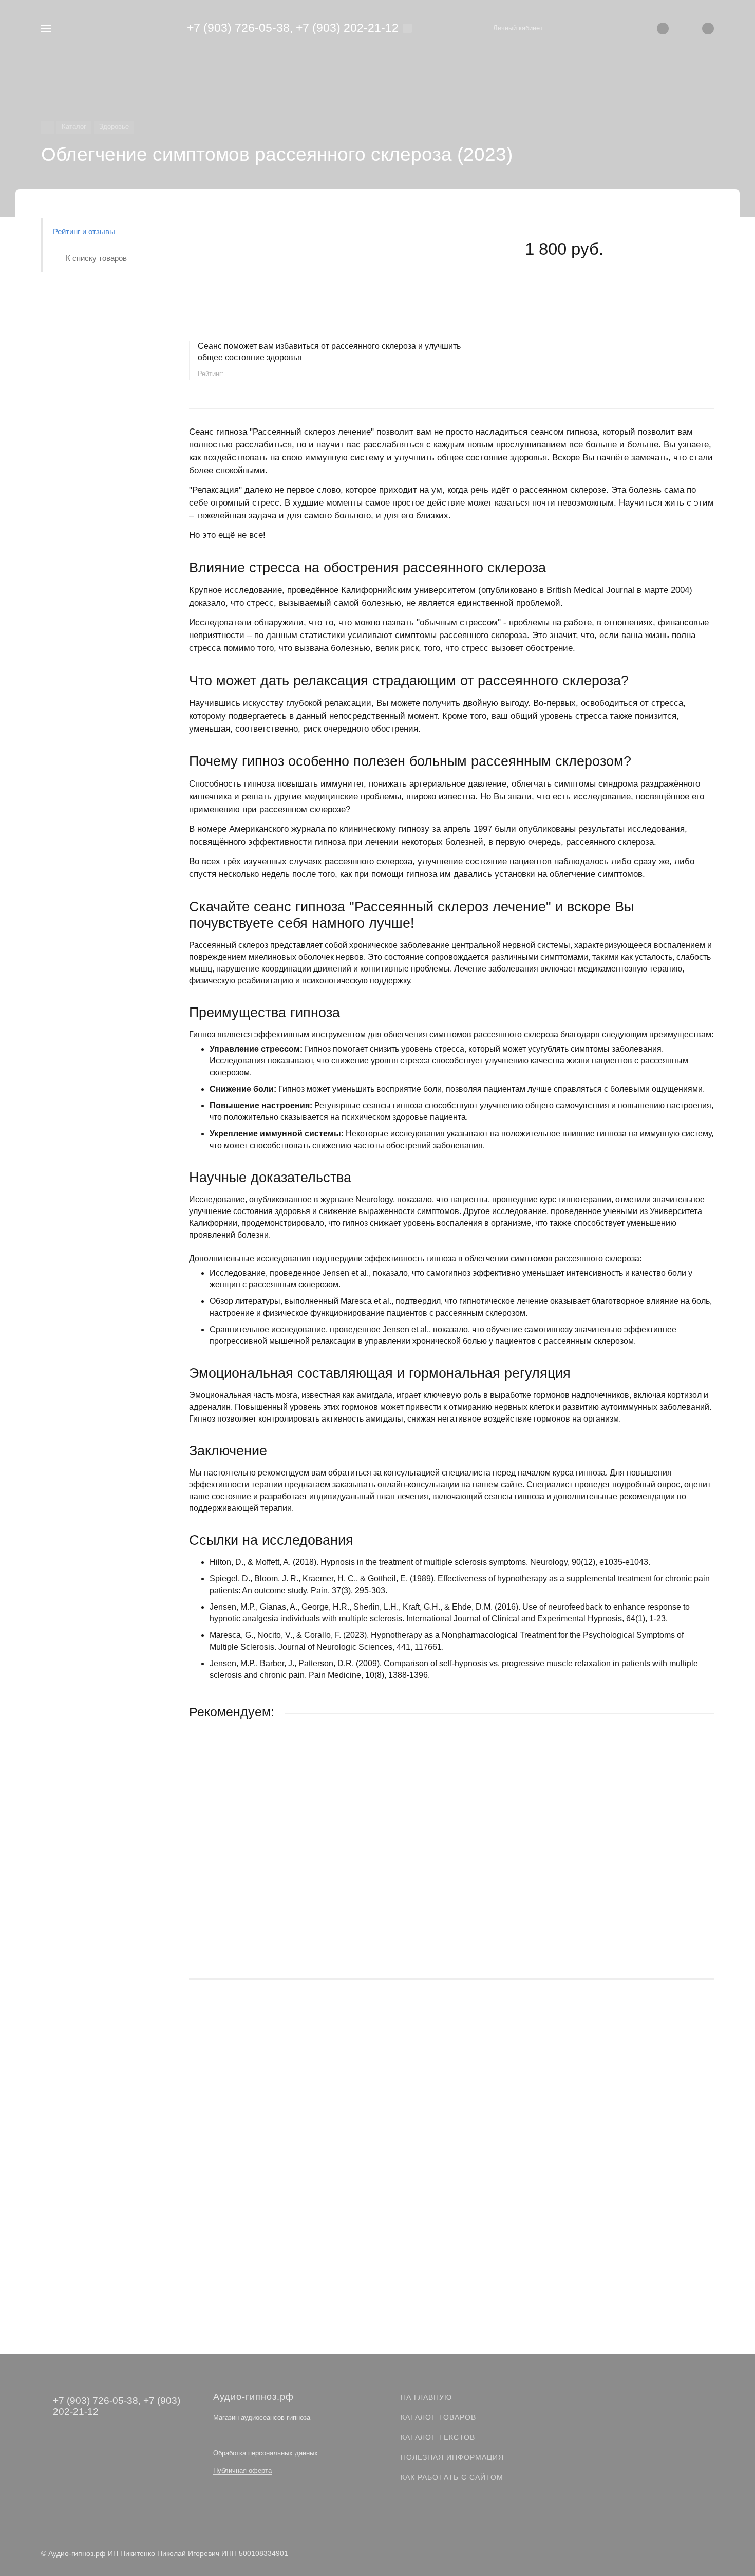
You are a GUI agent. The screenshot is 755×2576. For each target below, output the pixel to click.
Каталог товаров (438, 2417)
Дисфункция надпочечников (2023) (251, 2149)
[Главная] (48, 127)
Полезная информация (452, 2457)
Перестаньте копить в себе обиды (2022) (261, 1884)
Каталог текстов (438, 2437)
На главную (426, 2397)
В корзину (451, 1949)
